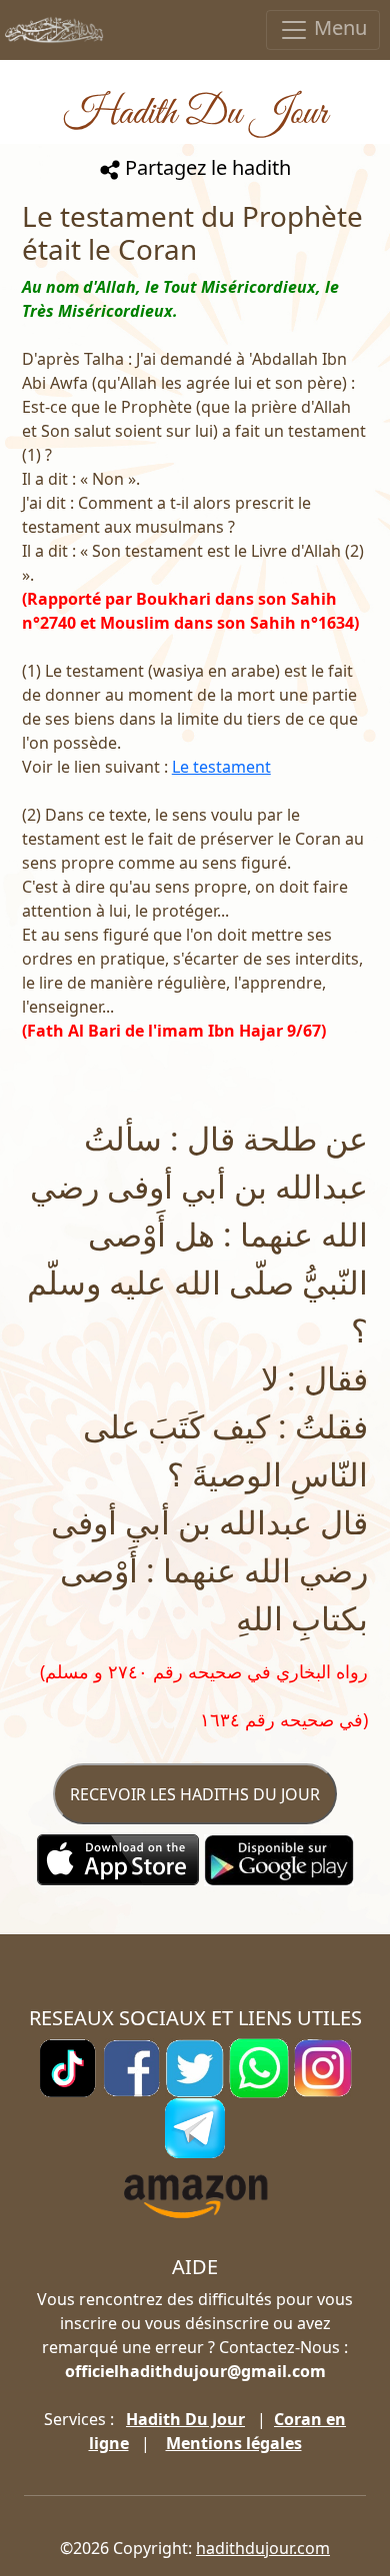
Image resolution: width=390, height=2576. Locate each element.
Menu (338, 27)
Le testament (221, 767)
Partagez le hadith (205, 167)
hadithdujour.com (263, 2548)
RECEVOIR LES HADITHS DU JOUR (195, 1794)
